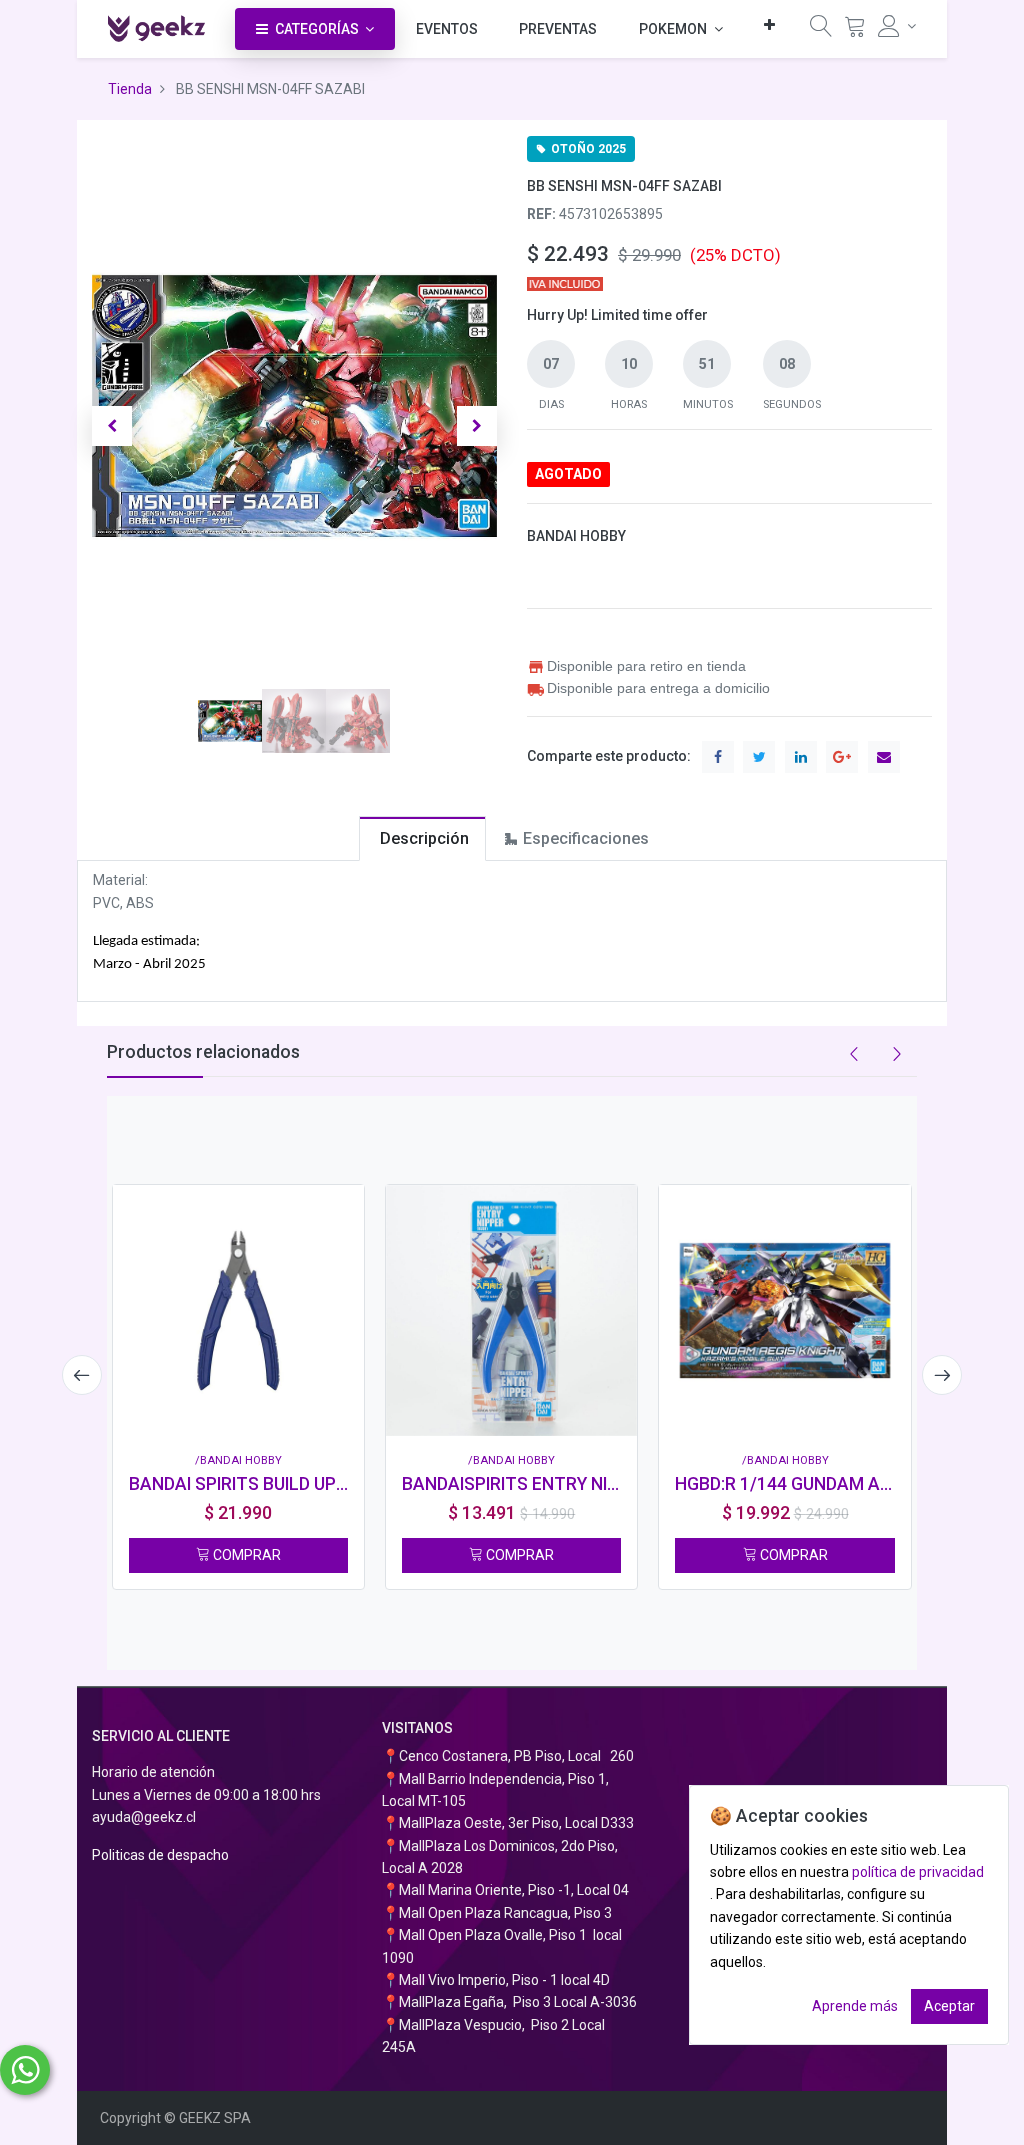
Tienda (130, 89)
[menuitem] (447, 29)
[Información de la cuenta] (897, 26)
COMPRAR (245, 1555)
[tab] (422, 838)
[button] (769, 24)
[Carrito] (855, 30)
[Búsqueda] (821, 30)
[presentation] (82, 1375)
